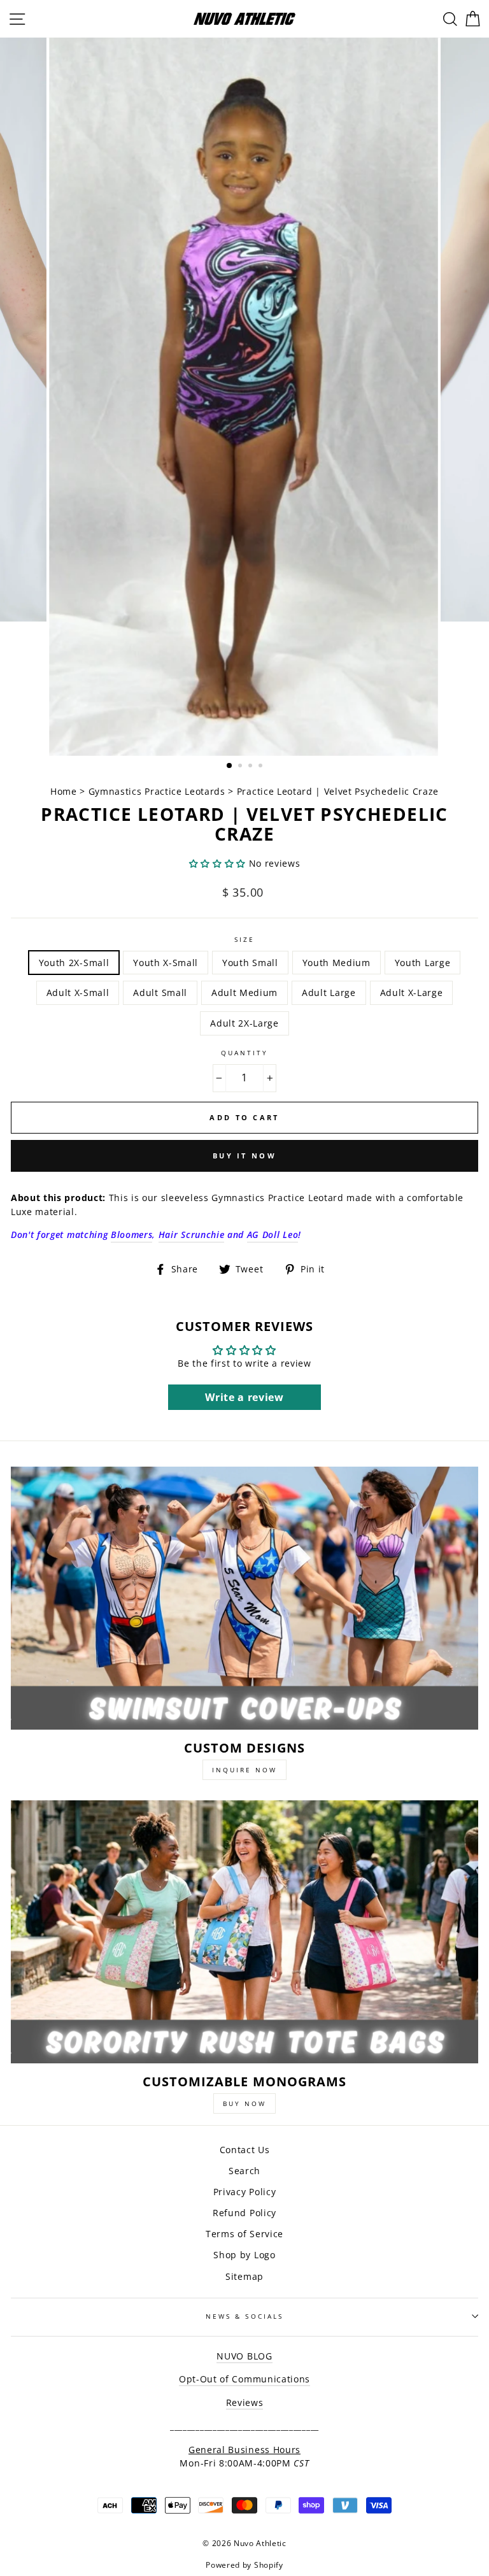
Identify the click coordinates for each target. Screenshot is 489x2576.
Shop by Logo (244, 2255)
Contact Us (245, 2150)
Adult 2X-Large (244, 1023)
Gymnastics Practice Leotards (157, 791)
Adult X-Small (78, 993)
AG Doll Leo (273, 1235)
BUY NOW (244, 2103)
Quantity (244, 1053)
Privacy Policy (245, 2192)
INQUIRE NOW (244, 1770)
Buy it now (244, 1156)
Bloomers (131, 1235)
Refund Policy (244, 2213)
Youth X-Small (166, 963)
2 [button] (241, 767)
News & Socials (244, 2316)
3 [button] (252, 767)
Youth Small (250, 963)
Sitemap (244, 2276)
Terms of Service (244, 2234)
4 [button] (262, 767)
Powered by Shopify (244, 2565)
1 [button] (230, 766)
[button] (217, 863)
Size (244, 939)
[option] (245, 397)
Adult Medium (244, 993)
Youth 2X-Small (74, 963)
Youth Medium (337, 963)
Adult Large (329, 993)
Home (65, 791)
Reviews (245, 2402)
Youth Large (422, 963)
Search (244, 2171)
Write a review (244, 1397)
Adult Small (160, 993)
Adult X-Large (412, 993)
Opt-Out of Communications (244, 2379)
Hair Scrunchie (192, 1235)
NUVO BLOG (244, 2356)
